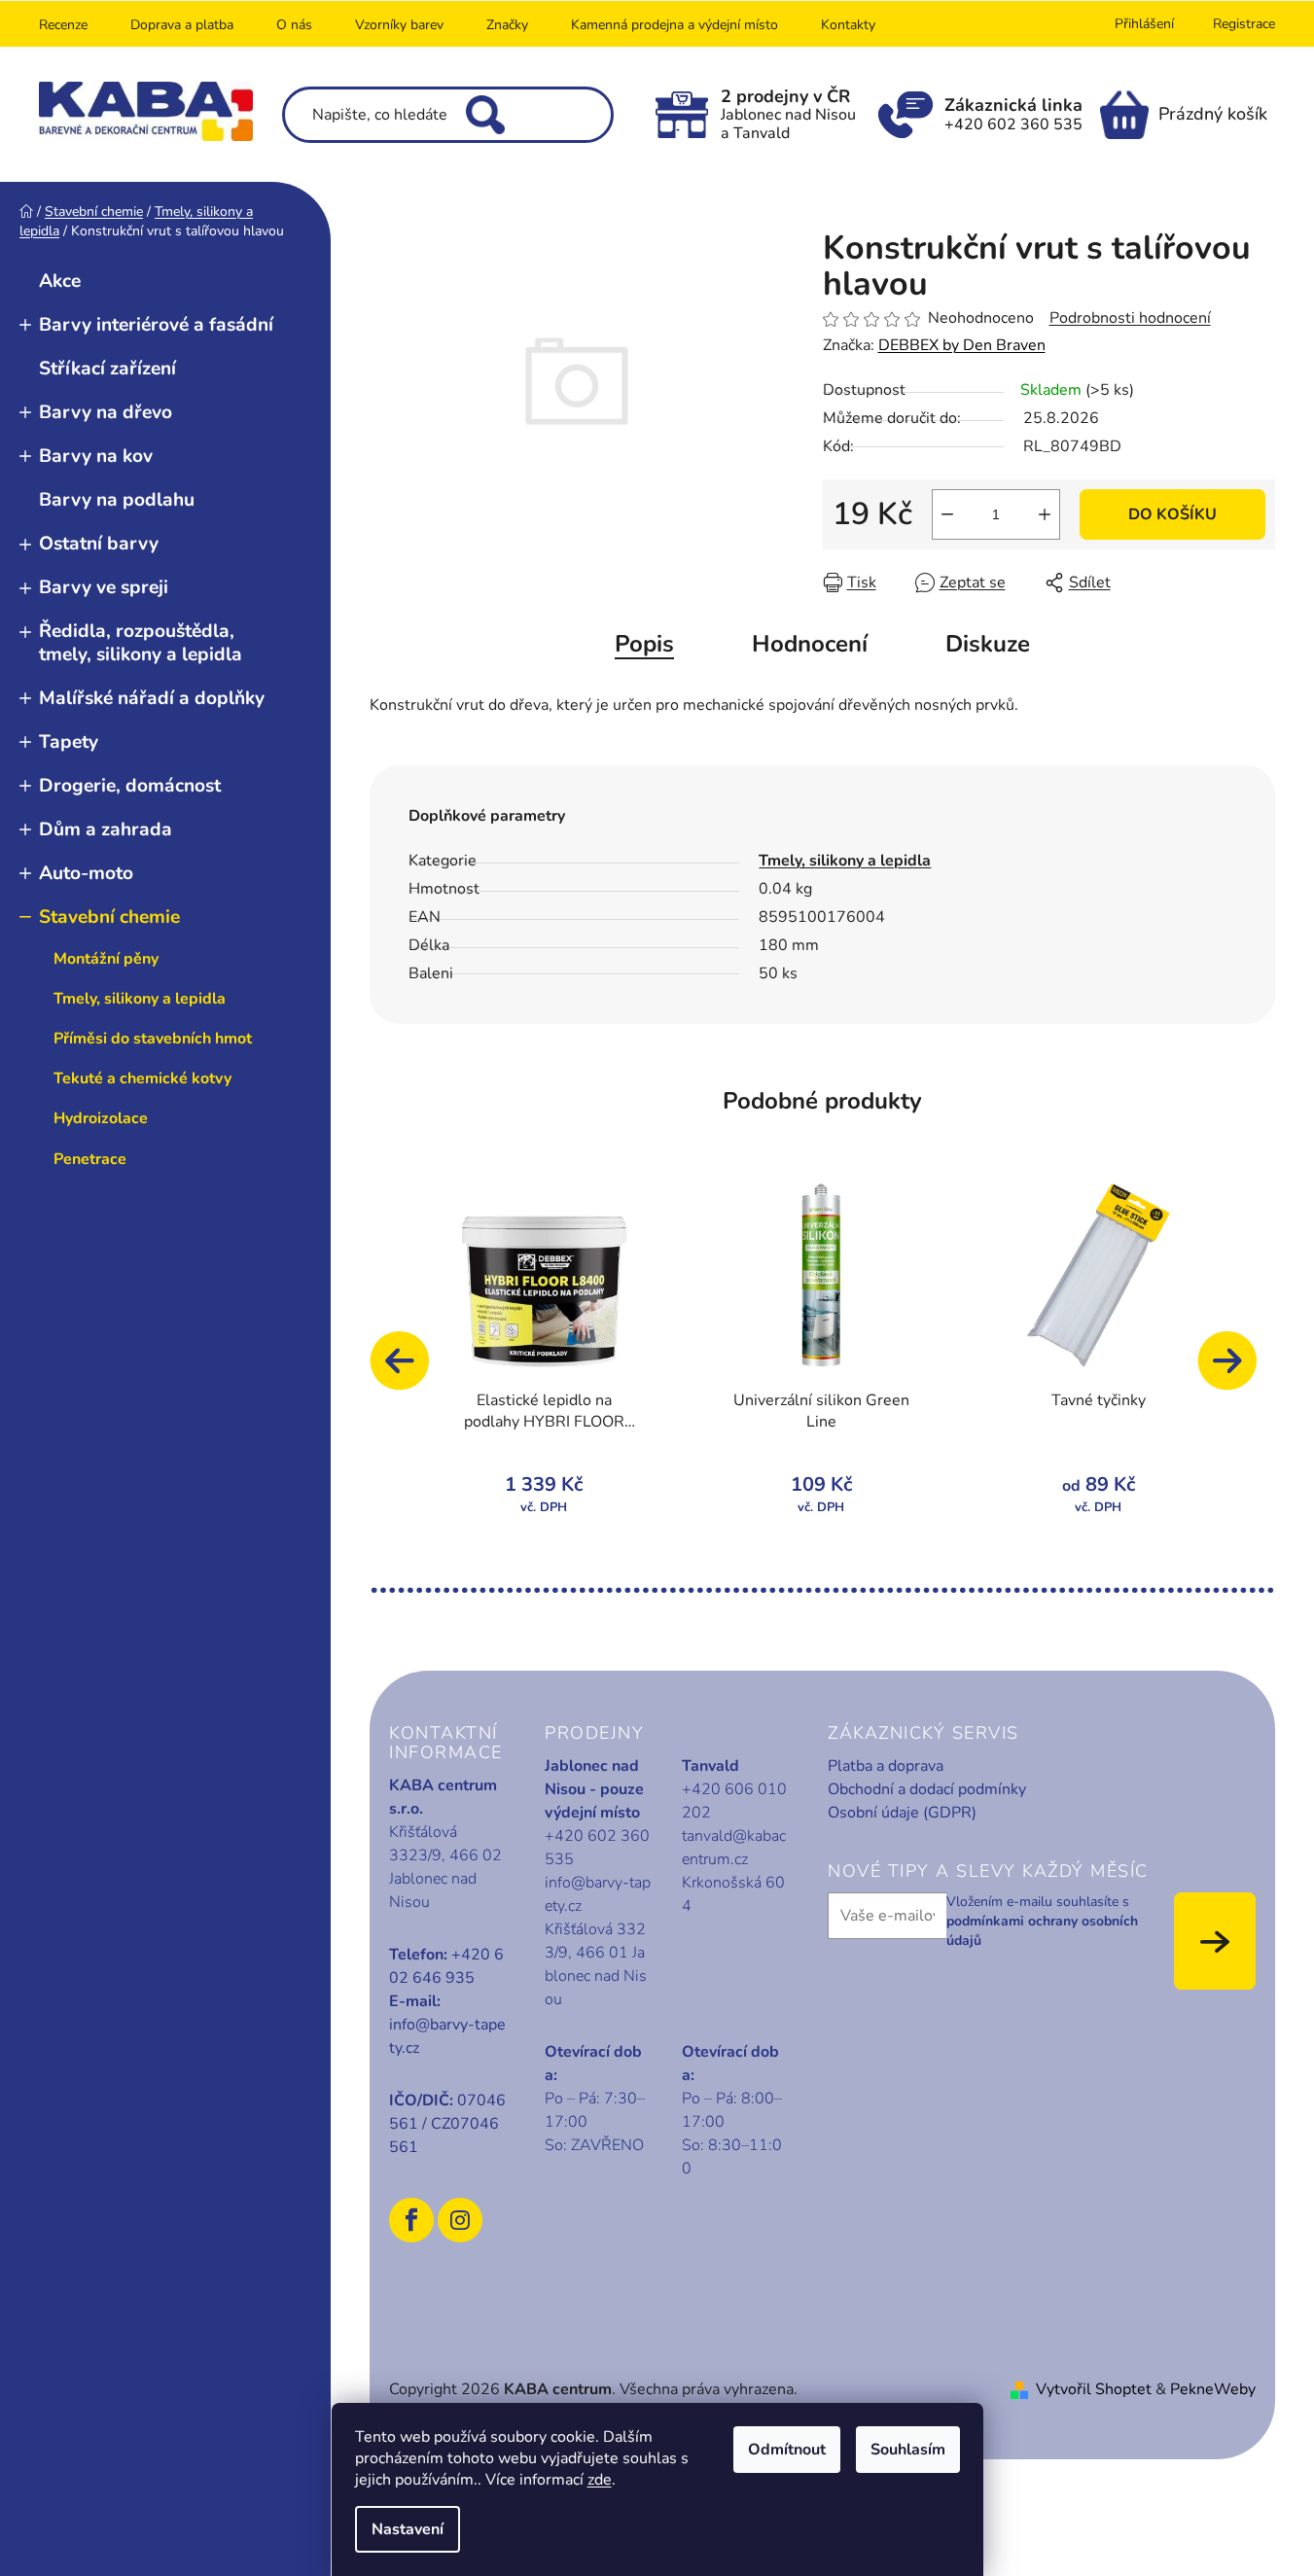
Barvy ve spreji (104, 587)
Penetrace (90, 1159)
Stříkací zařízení (107, 369)
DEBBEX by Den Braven (962, 345)
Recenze (63, 25)
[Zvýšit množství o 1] (1045, 514)
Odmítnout (787, 2450)
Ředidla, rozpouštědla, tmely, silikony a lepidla (141, 642)
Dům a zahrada (106, 829)
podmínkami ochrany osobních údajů (1042, 1931)
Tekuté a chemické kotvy (142, 1078)
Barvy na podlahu (117, 500)
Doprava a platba (182, 25)
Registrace (1244, 24)
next (1236, 1370)
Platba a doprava (886, 1766)
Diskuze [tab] (988, 644)
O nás (294, 25)
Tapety (69, 742)
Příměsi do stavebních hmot (153, 1039)
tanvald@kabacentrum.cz (734, 1848)
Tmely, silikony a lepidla (140, 999)
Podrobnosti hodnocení (1130, 318)
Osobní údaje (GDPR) (902, 1813)
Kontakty (848, 25)
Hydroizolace (101, 1118)
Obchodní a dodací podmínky (927, 1789)
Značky (507, 25)
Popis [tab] (644, 644)
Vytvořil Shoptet (1094, 2389)
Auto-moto (86, 873)
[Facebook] (411, 2220)
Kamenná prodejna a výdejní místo (675, 25)
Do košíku (1172, 514)
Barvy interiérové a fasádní (156, 325)
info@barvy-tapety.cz (447, 2036)
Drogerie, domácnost (130, 786)
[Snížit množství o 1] (947, 514)
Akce (60, 281)
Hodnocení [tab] (810, 644)
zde (600, 2480)
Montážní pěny (106, 959)
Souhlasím (908, 2450)
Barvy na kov (96, 456)
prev (408, 1370)
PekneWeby (1213, 2389)
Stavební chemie (109, 917)
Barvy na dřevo (106, 412)
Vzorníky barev (399, 25)
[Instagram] (460, 2220)
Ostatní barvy (99, 544)
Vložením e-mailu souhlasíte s (1042, 1922)
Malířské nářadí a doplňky (152, 698)
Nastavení (408, 2529)
